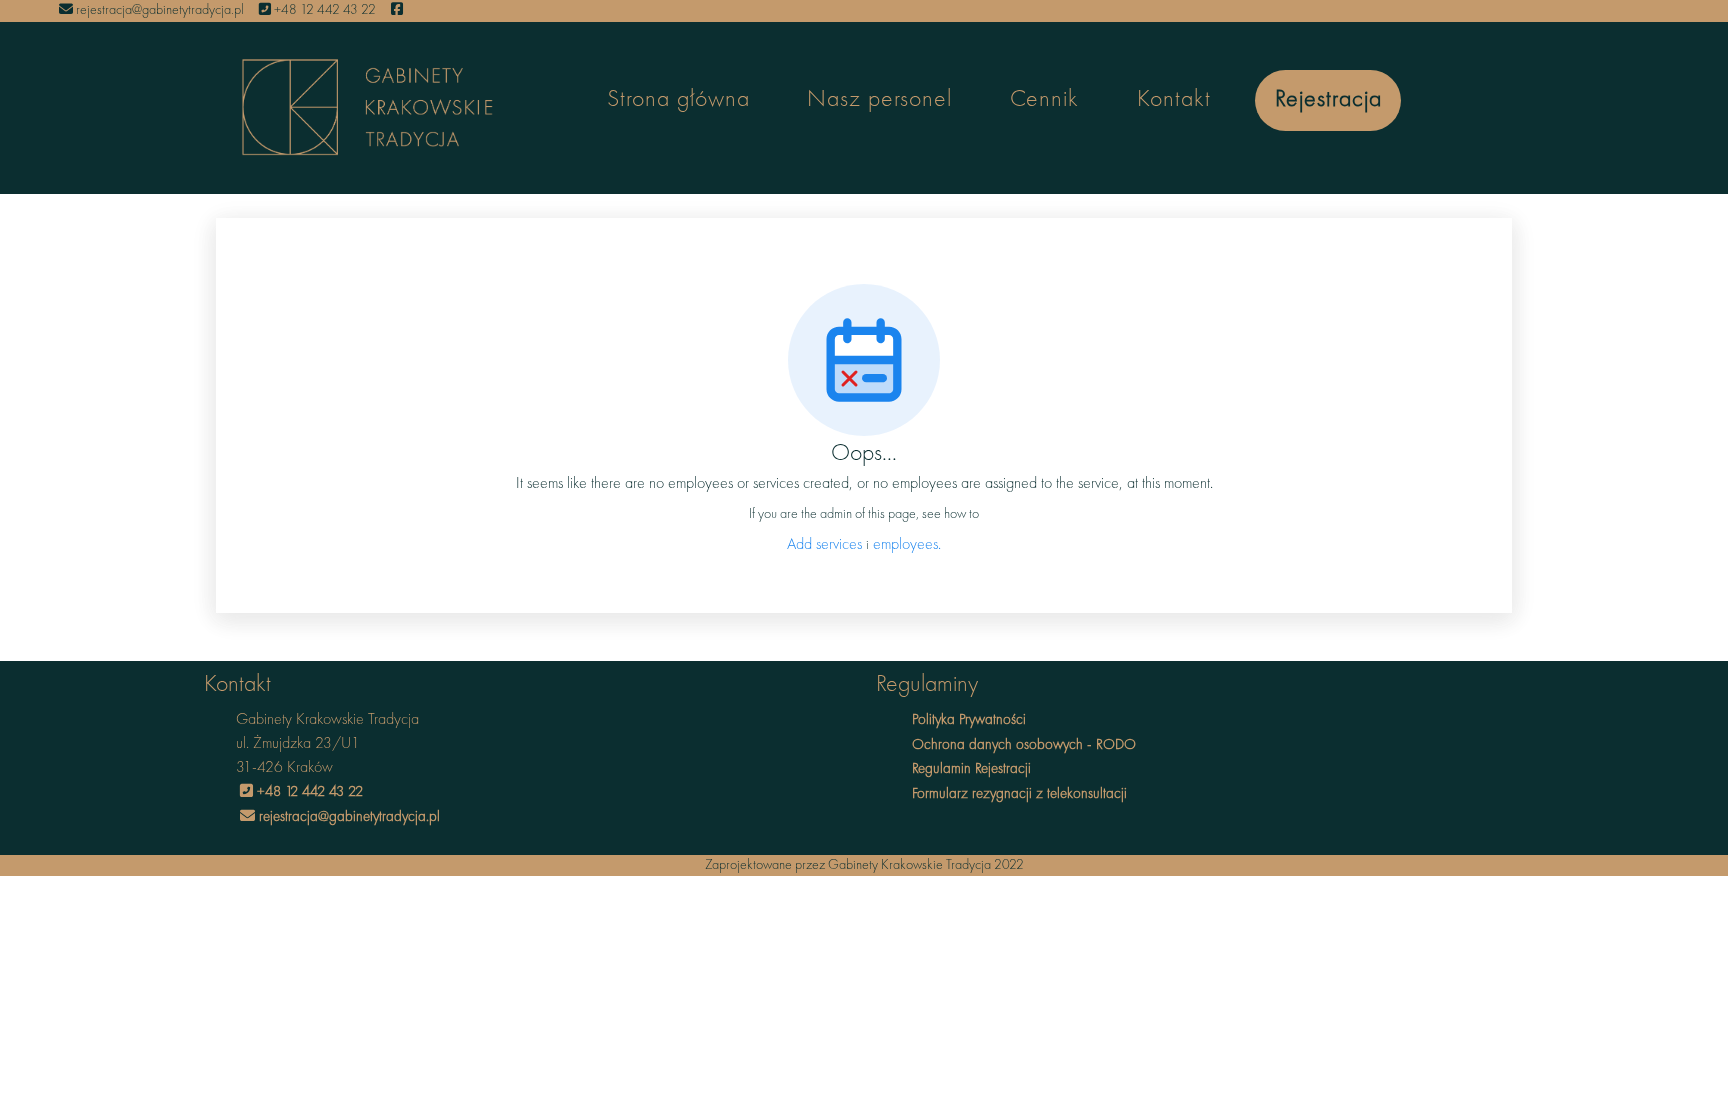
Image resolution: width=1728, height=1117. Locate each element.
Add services (826, 545)
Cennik (1044, 100)
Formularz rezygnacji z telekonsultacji (1019, 794)
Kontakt (1174, 100)
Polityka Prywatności (969, 720)
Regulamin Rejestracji (971, 769)
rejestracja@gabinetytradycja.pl (158, 10)
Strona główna (678, 100)
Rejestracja (1328, 100)
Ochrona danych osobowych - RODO (1024, 745)
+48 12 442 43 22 (323, 10)
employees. (907, 545)
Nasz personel (879, 100)
